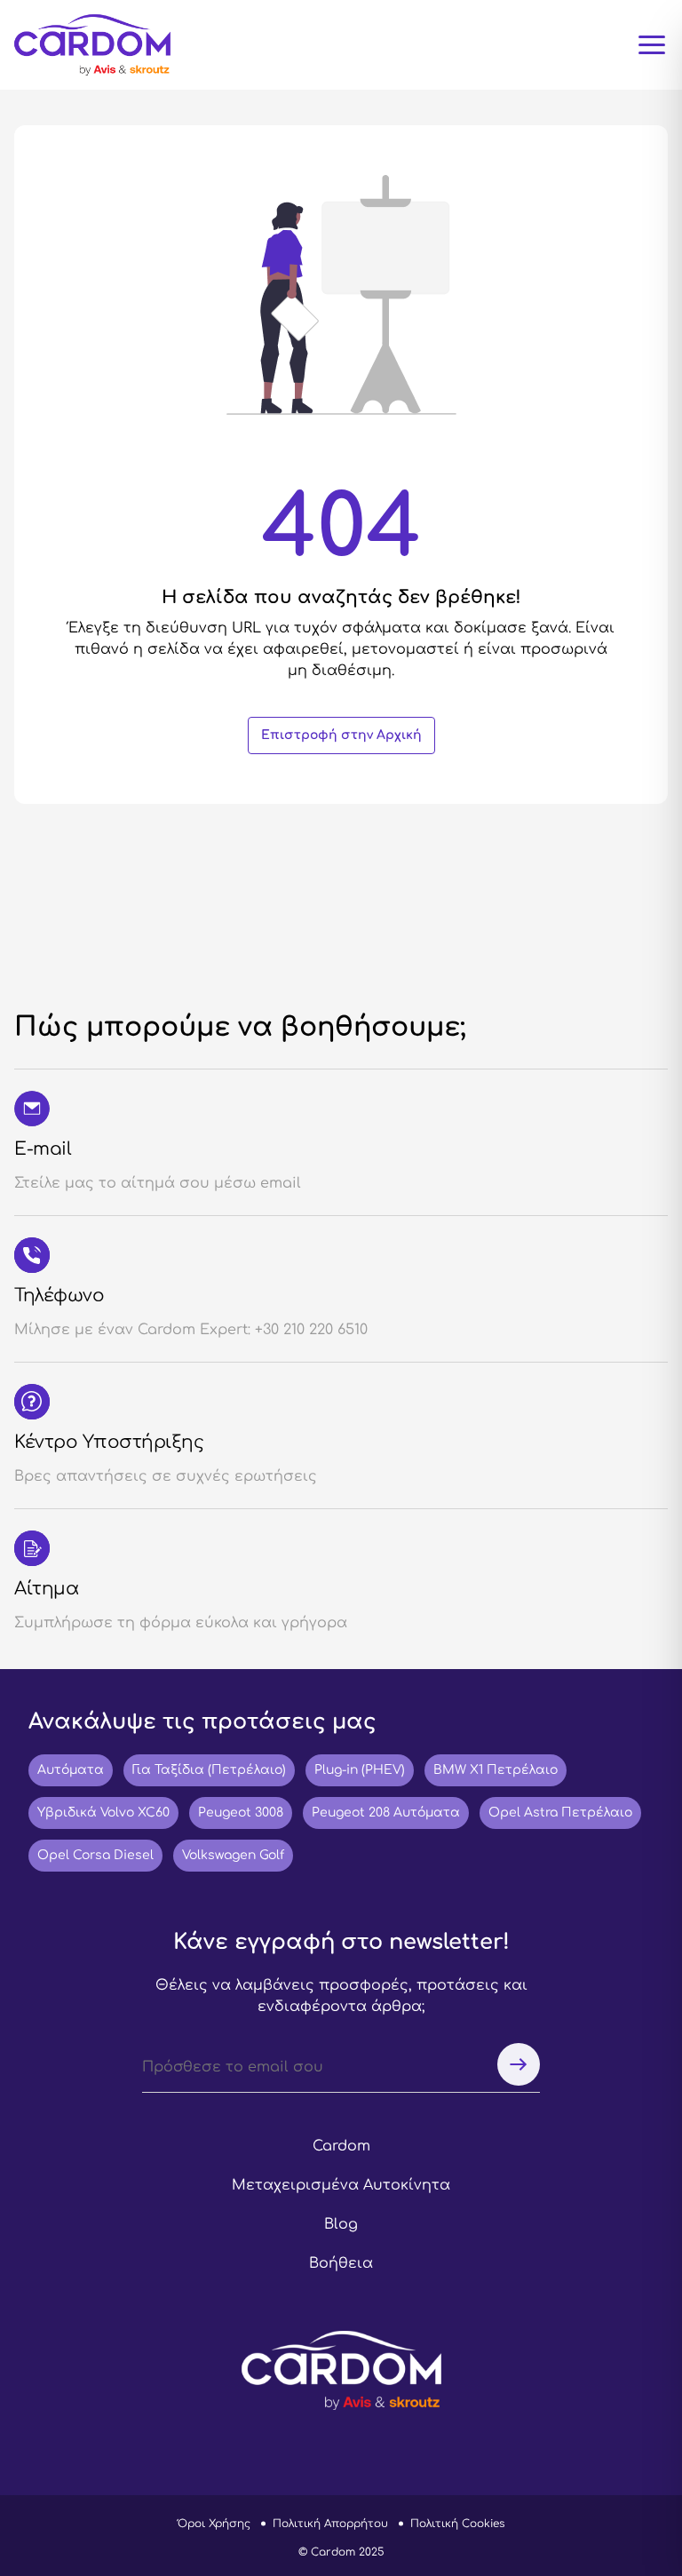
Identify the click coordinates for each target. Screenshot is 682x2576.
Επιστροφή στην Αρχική (341, 735)
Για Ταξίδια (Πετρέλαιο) (209, 1770)
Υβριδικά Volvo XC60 (103, 1813)
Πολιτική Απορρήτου (330, 2524)
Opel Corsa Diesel (95, 1855)
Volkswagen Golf (233, 1855)
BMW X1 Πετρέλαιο (496, 1770)
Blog (341, 2224)
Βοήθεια (341, 2263)
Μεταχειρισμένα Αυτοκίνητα (341, 2185)
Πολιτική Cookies (457, 2524)
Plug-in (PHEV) (360, 1770)
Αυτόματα (71, 1770)
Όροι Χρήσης (214, 2524)
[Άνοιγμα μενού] (652, 45)
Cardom (341, 2146)
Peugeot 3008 (241, 1813)
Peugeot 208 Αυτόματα (386, 1813)
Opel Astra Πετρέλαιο (560, 1813)
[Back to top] (626, 2467)
